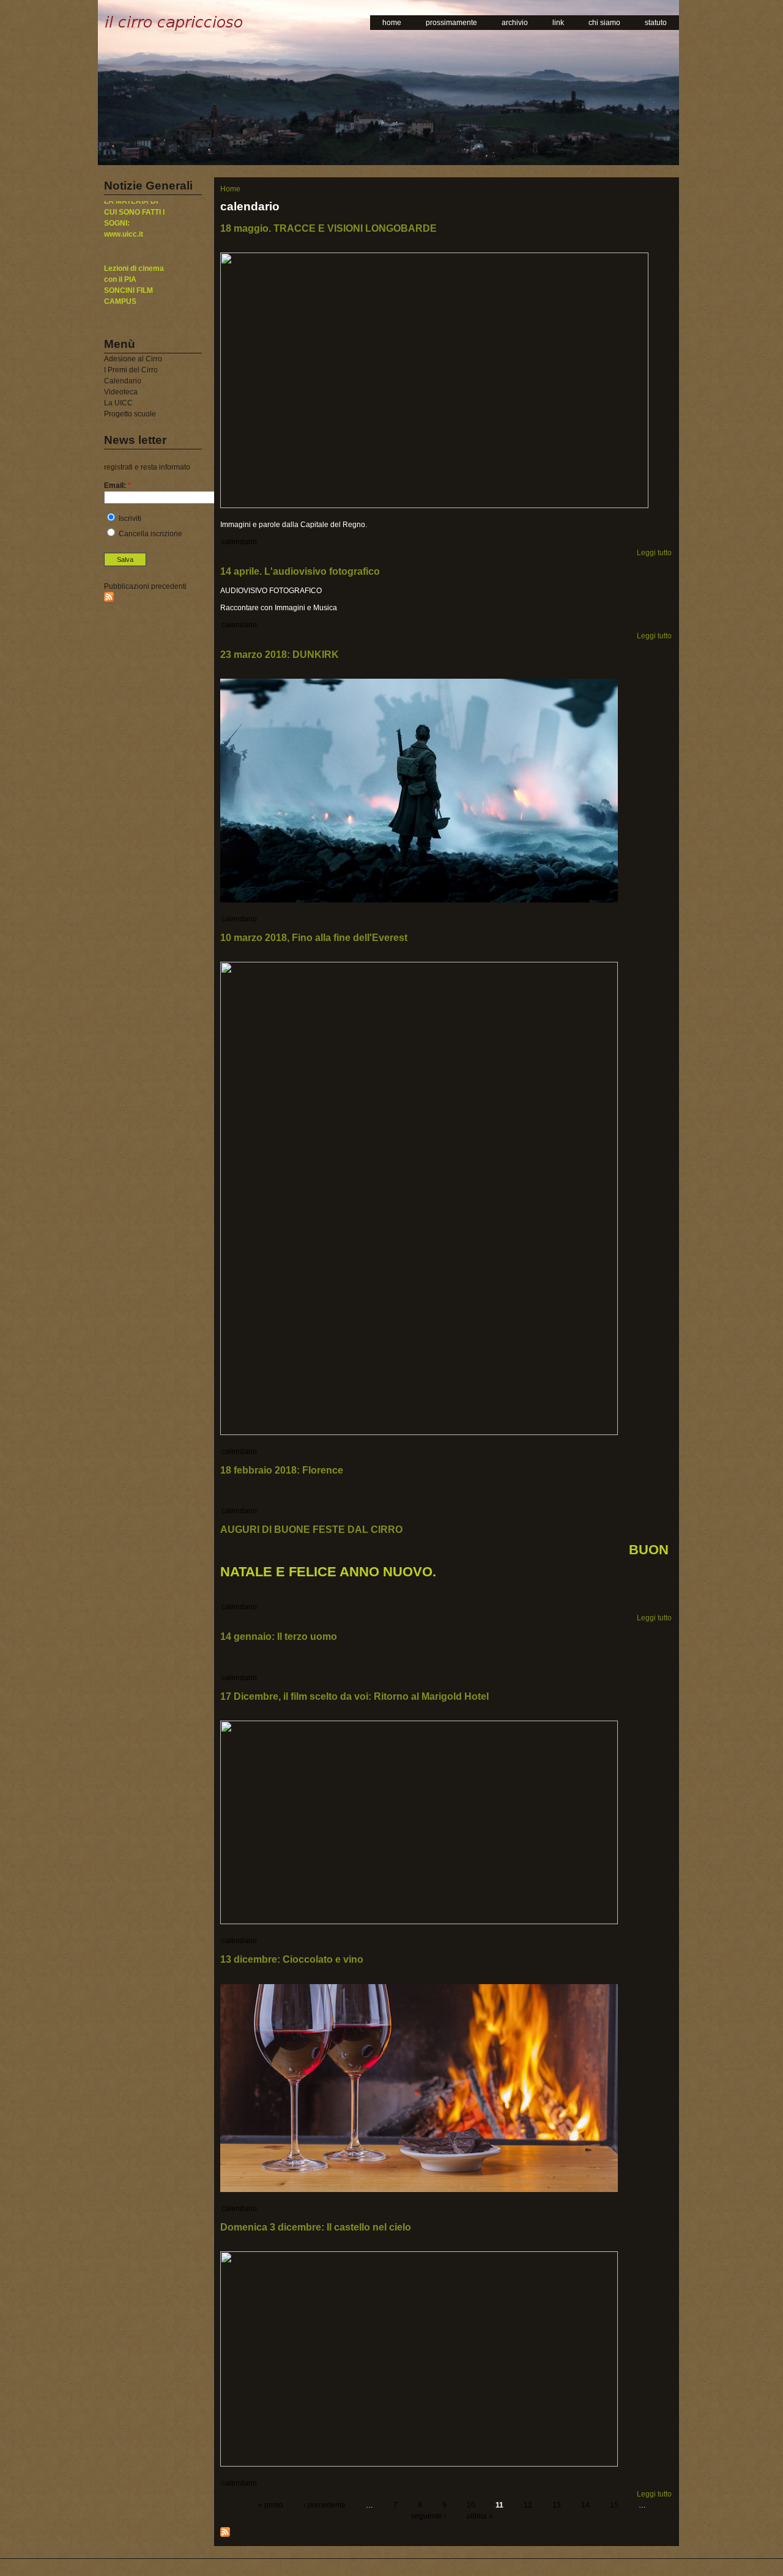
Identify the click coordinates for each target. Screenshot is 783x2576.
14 (585, 2505)
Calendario (123, 381)
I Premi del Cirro (131, 370)
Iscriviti (129, 519)
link (558, 23)
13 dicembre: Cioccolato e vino (292, 1959)
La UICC (118, 403)
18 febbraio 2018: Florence (282, 1470)
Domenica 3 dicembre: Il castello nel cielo (316, 2227)
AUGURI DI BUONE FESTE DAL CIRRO (311, 1530)
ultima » (480, 2516)
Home (230, 189)
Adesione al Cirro (133, 359)
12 (528, 2505)
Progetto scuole (130, 414)
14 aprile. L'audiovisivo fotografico (300, 571)
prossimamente (451, 23)
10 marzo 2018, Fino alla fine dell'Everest (314, 938)
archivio (515, 23)
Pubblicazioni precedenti (145, 586)
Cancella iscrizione (150, 534)
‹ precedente (325, 2505)
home (392, 23)
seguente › (429, 2516)
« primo (271, 2505)
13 (557, 2505)
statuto (656, 23)
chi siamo (604, 23)
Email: (117, 485)
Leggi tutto (654, 553)
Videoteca (121, 392)
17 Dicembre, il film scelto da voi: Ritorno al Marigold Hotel (354, 1696)
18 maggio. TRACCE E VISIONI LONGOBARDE (328, 228)
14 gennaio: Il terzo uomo (279, 1637)
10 (471, 2505)
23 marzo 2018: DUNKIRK (280, 655)
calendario (239, 542)
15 (614, 2505)
